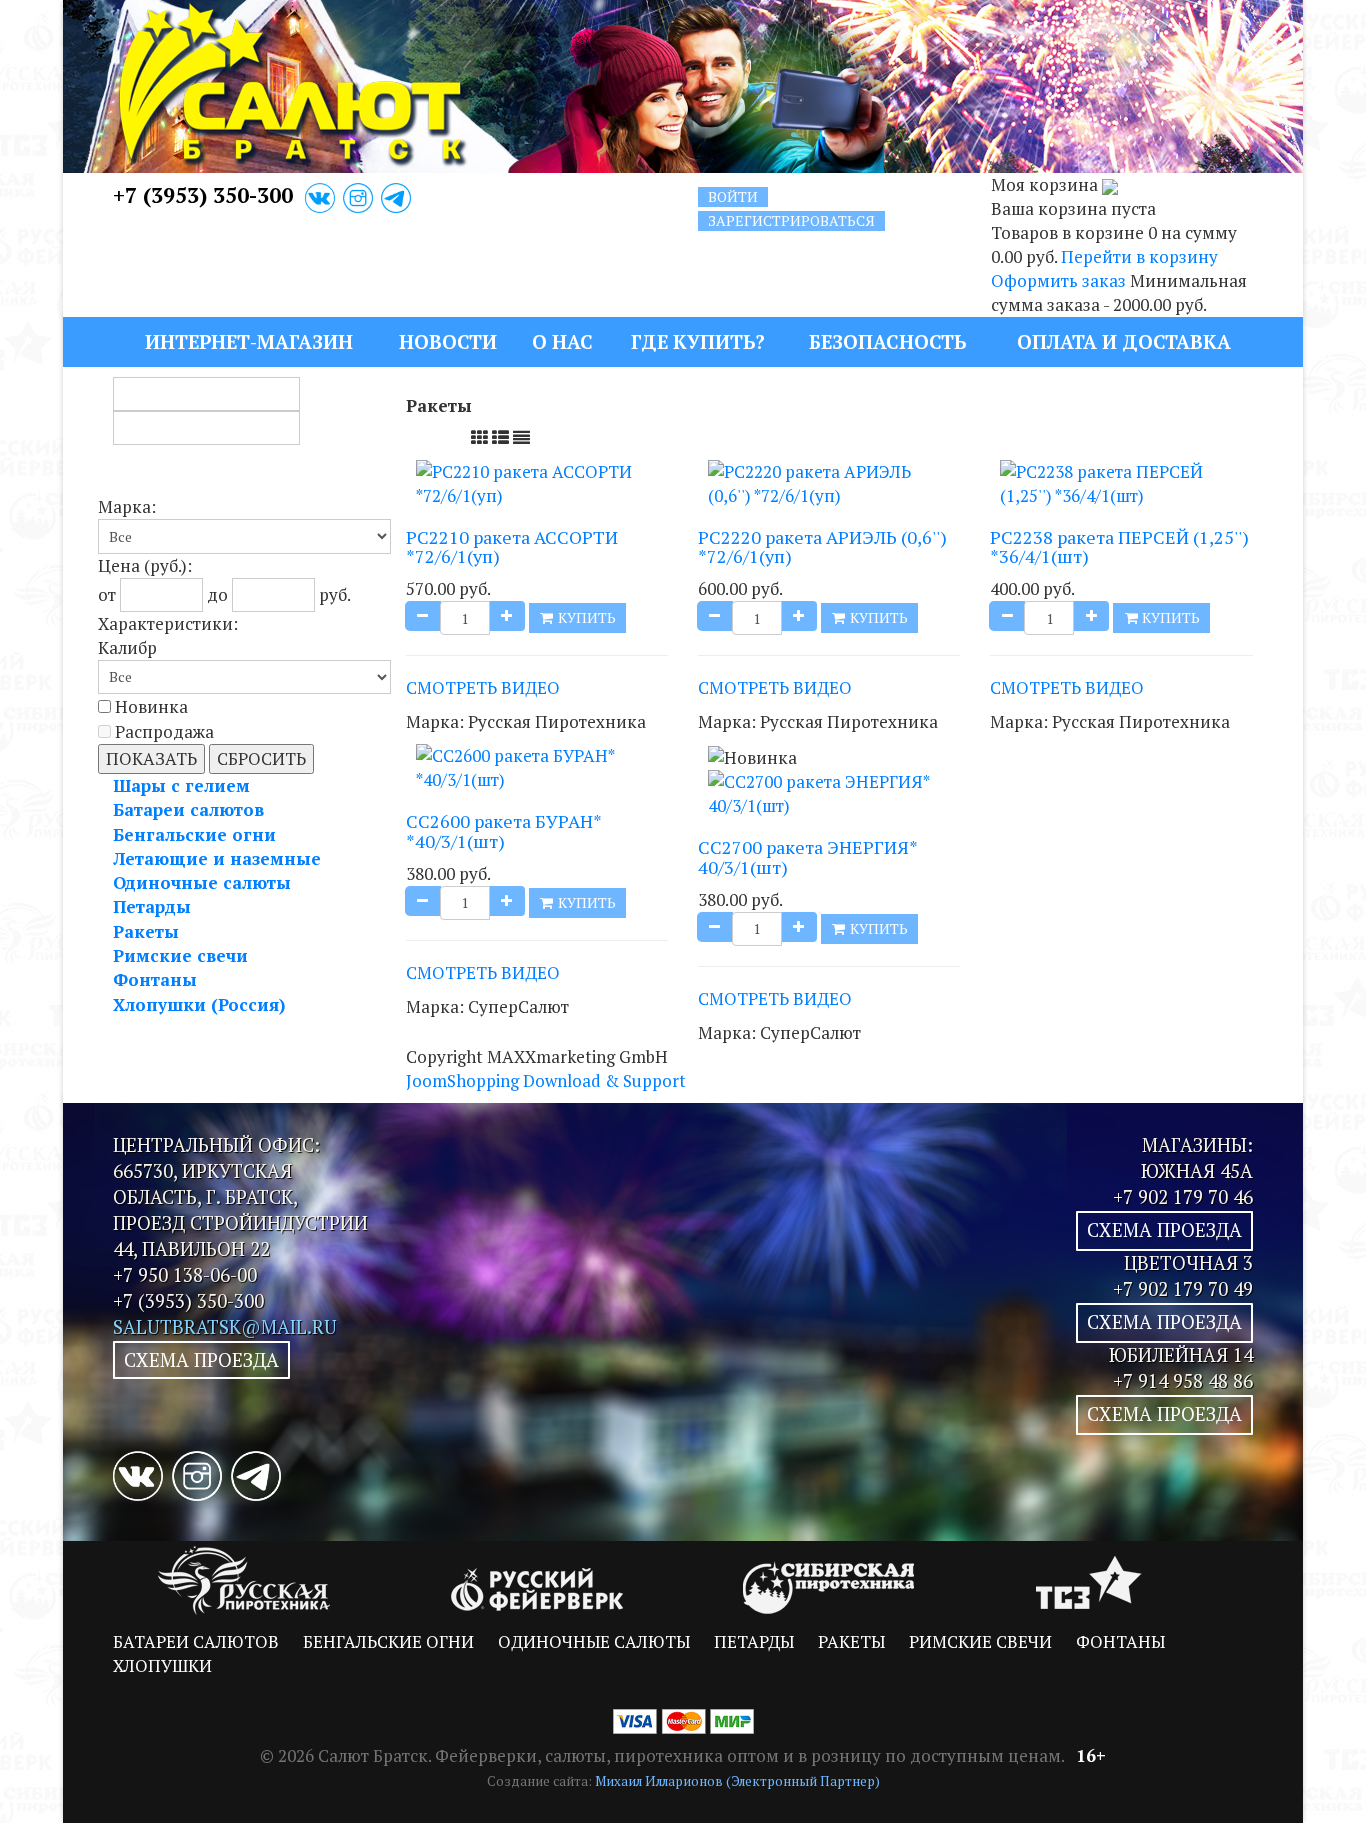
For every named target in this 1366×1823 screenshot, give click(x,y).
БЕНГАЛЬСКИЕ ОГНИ (388, 1641)
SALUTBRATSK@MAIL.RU (225, 1327)
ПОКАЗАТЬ (151, 758)
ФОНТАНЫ (1120, 1641)
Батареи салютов (188, 809)
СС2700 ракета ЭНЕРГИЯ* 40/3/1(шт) (807, 857)
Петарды (152, 906)
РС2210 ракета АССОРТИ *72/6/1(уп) (512, 547)
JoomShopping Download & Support (546, 1080)
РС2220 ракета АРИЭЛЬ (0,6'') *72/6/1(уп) (822, 547)
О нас (562, 341)
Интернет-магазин (249, 341)
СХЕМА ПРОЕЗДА (201, 1360)
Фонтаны (155, 979)
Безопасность (887, 341)
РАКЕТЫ (851, 1641)
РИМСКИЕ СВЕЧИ (980, 1641)
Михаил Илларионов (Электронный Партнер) (737, 1781)
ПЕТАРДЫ (754, 1641)
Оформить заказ (1058, 280)
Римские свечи (180, 955)
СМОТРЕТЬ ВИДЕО (483, 687)
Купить (585, 617)
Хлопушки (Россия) (199, 1004)
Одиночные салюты (202, 882)
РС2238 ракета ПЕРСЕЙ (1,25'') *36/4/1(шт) (1119, 547)
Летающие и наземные (217, 858)
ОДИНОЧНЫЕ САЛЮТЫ (594, 1641)
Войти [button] (733, 196)
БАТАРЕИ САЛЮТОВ (196, 1641)
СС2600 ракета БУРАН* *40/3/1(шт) (503, 831)
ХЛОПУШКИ (162, 1665)
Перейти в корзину (1139, 256)
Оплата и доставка (1124, 341)
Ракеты (146, 931)
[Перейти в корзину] (1110, 184)
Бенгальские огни (194, 834)
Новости (448, 341)
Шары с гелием (181, 785)
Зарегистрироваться (791, 220)
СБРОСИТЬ (261, 758)
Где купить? (698, 341)
